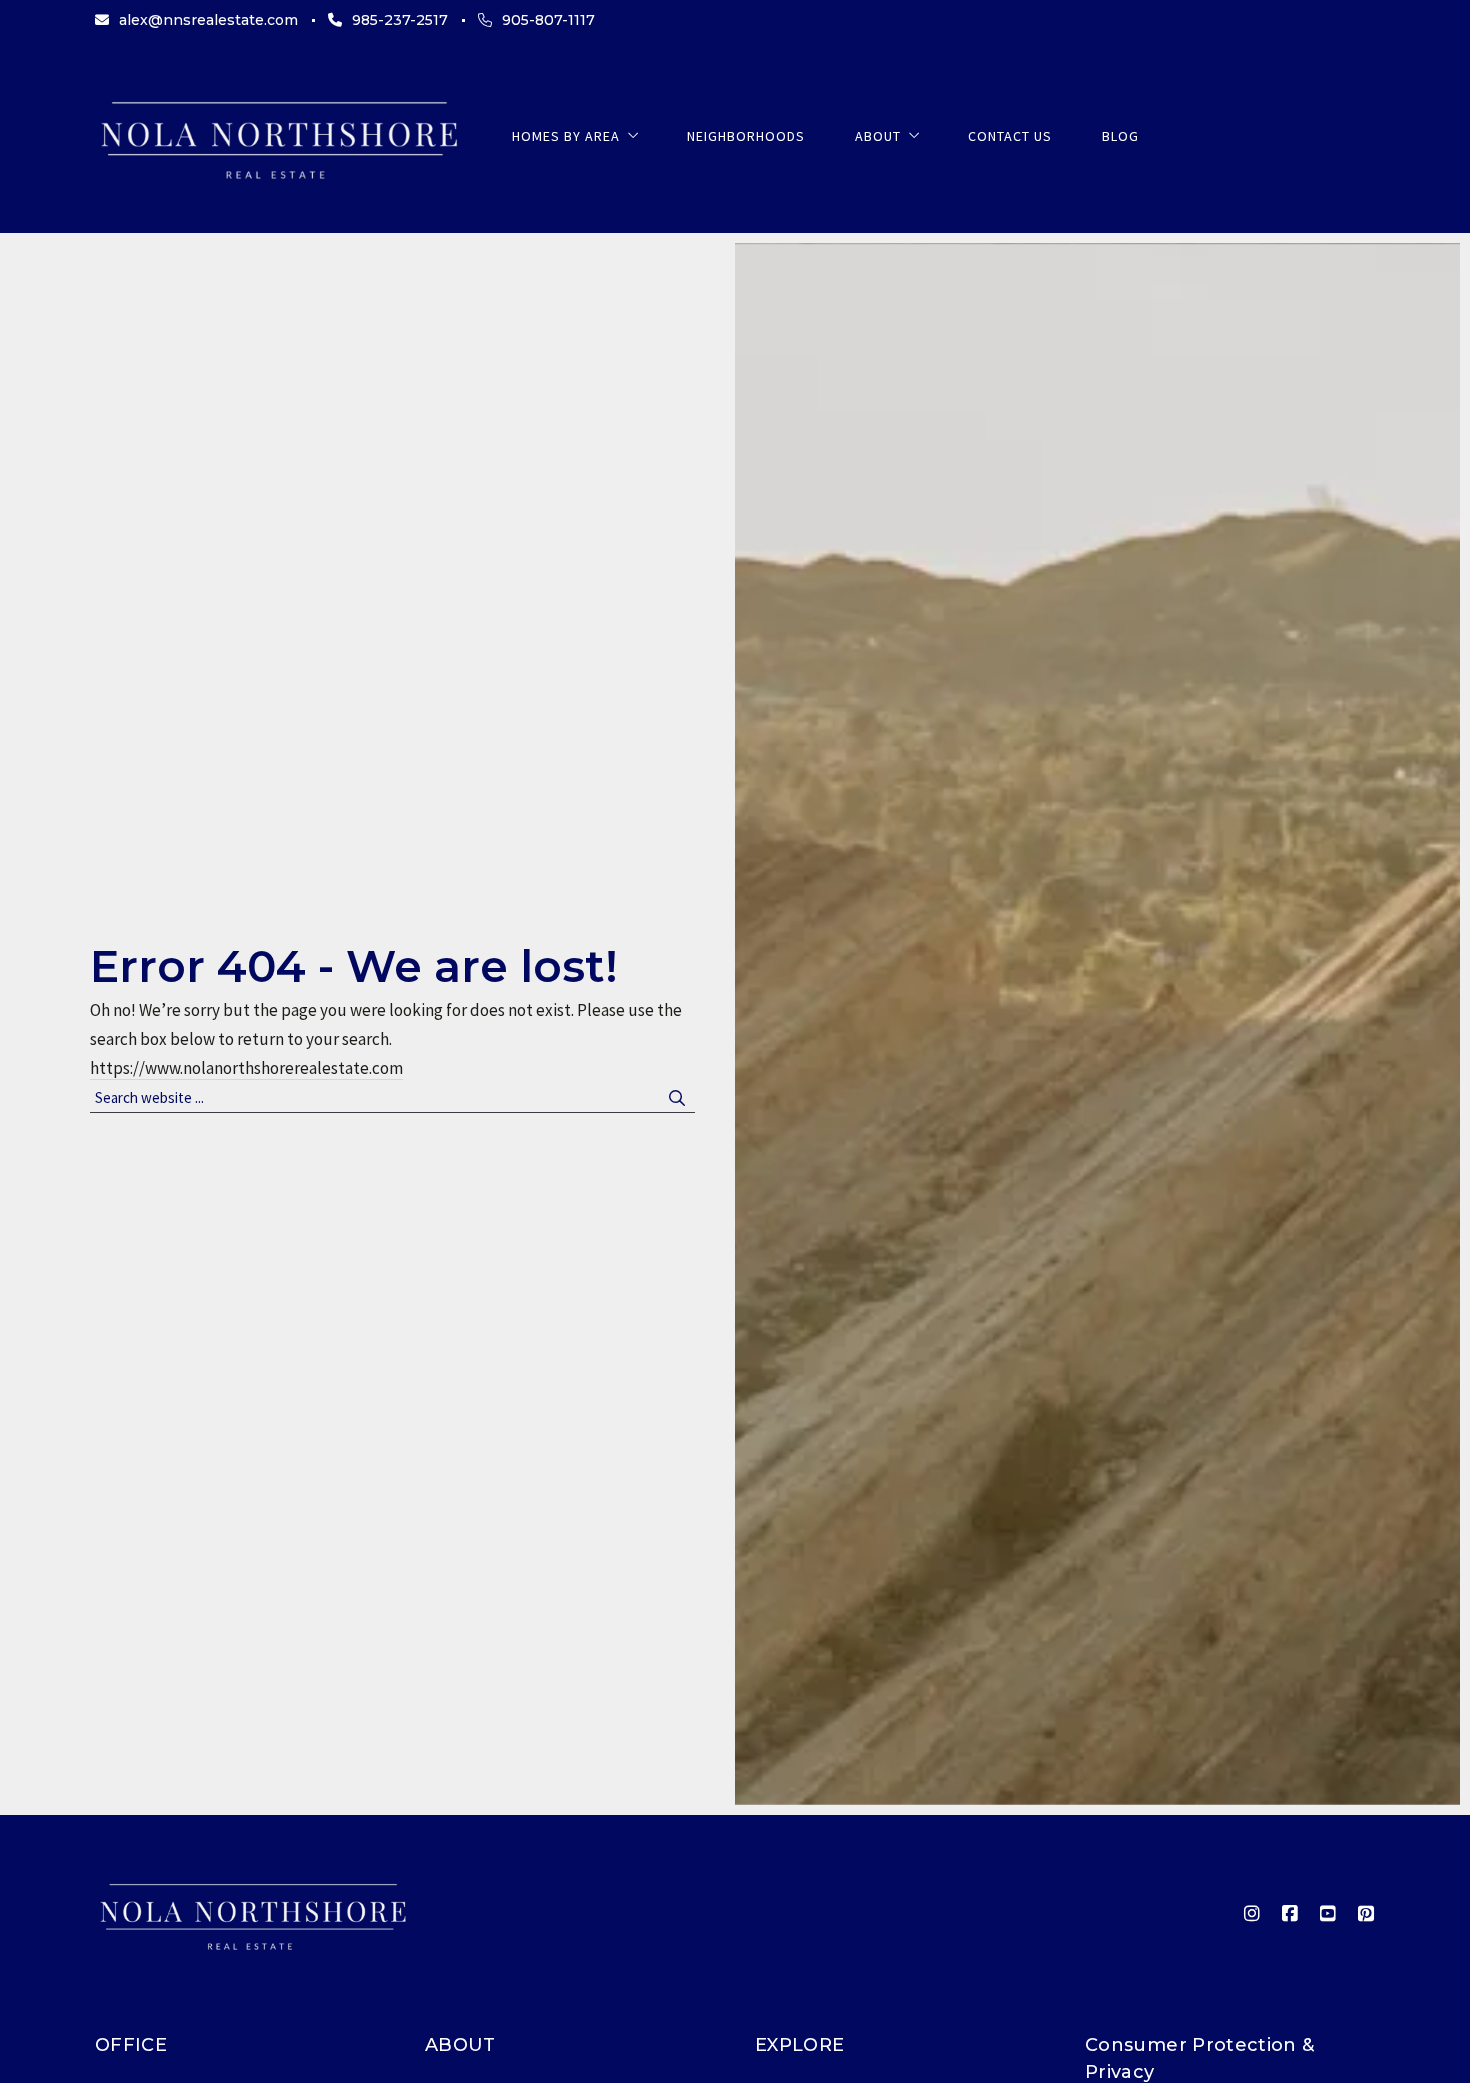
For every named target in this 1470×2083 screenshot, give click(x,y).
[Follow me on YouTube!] (1328, 1914)
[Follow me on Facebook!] (1290, 1914)
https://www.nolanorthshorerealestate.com (246, 1068)
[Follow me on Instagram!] (1252, 1914)
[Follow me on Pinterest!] (1366, 1914)
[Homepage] (278, 136)
